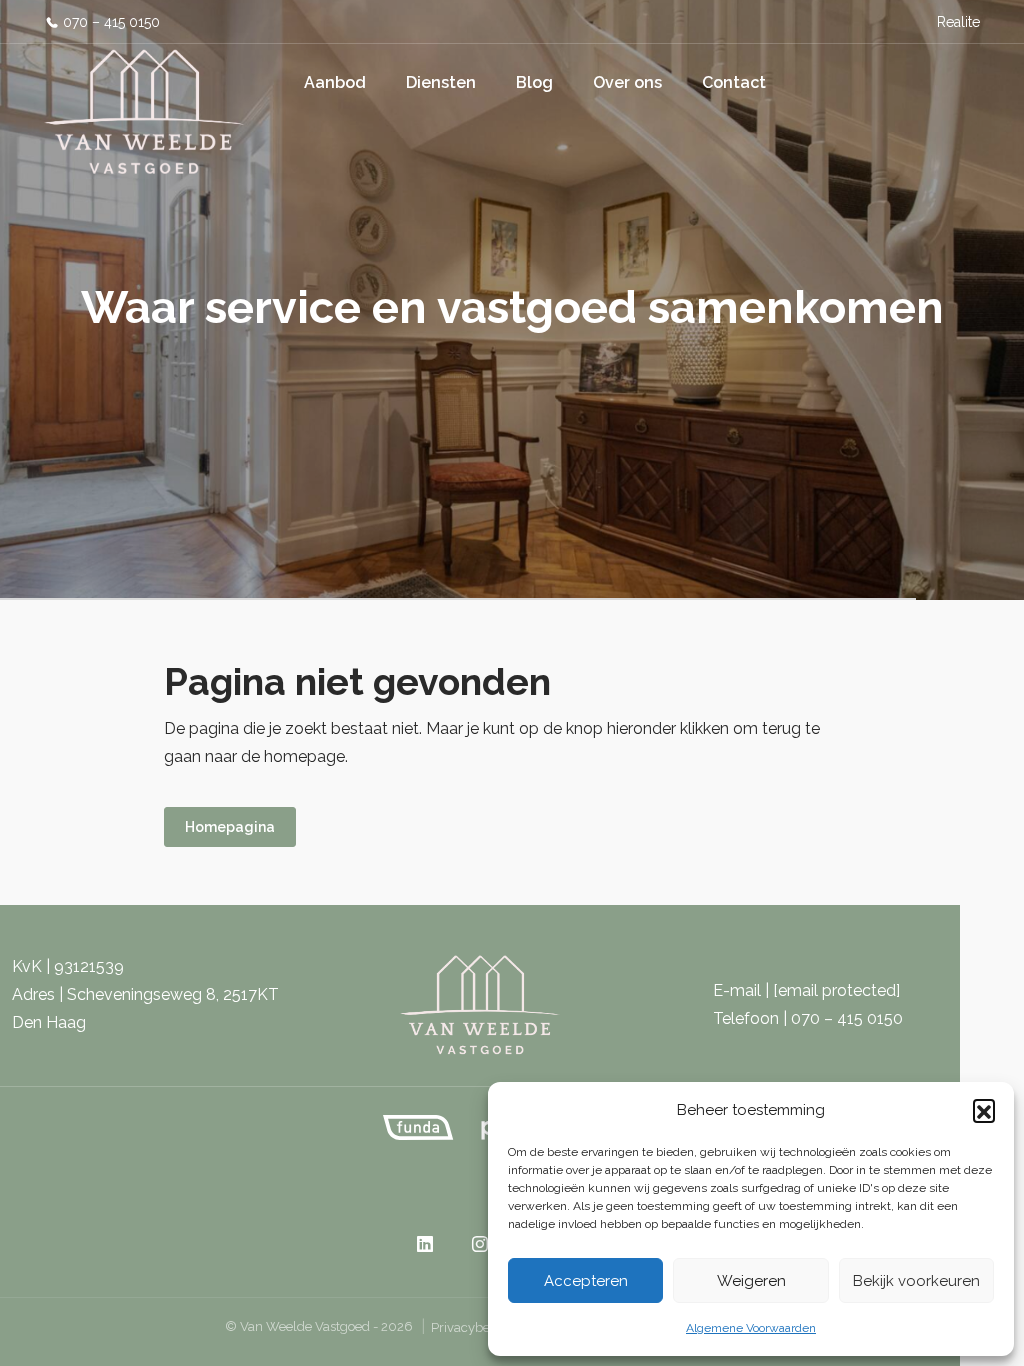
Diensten (441, 82)
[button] (984, 1110)
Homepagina (230, 827)
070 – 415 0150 (111, 22)
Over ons (627, 82)
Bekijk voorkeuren (916, 1281)
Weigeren (751, 1281)
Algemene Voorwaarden (751, 1328)
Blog (534, 82)
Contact (734, 82)
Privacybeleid (471, 1327)
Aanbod (335, 82)
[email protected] (836, 990)
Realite (958, 22)
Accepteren (586, 1281)
